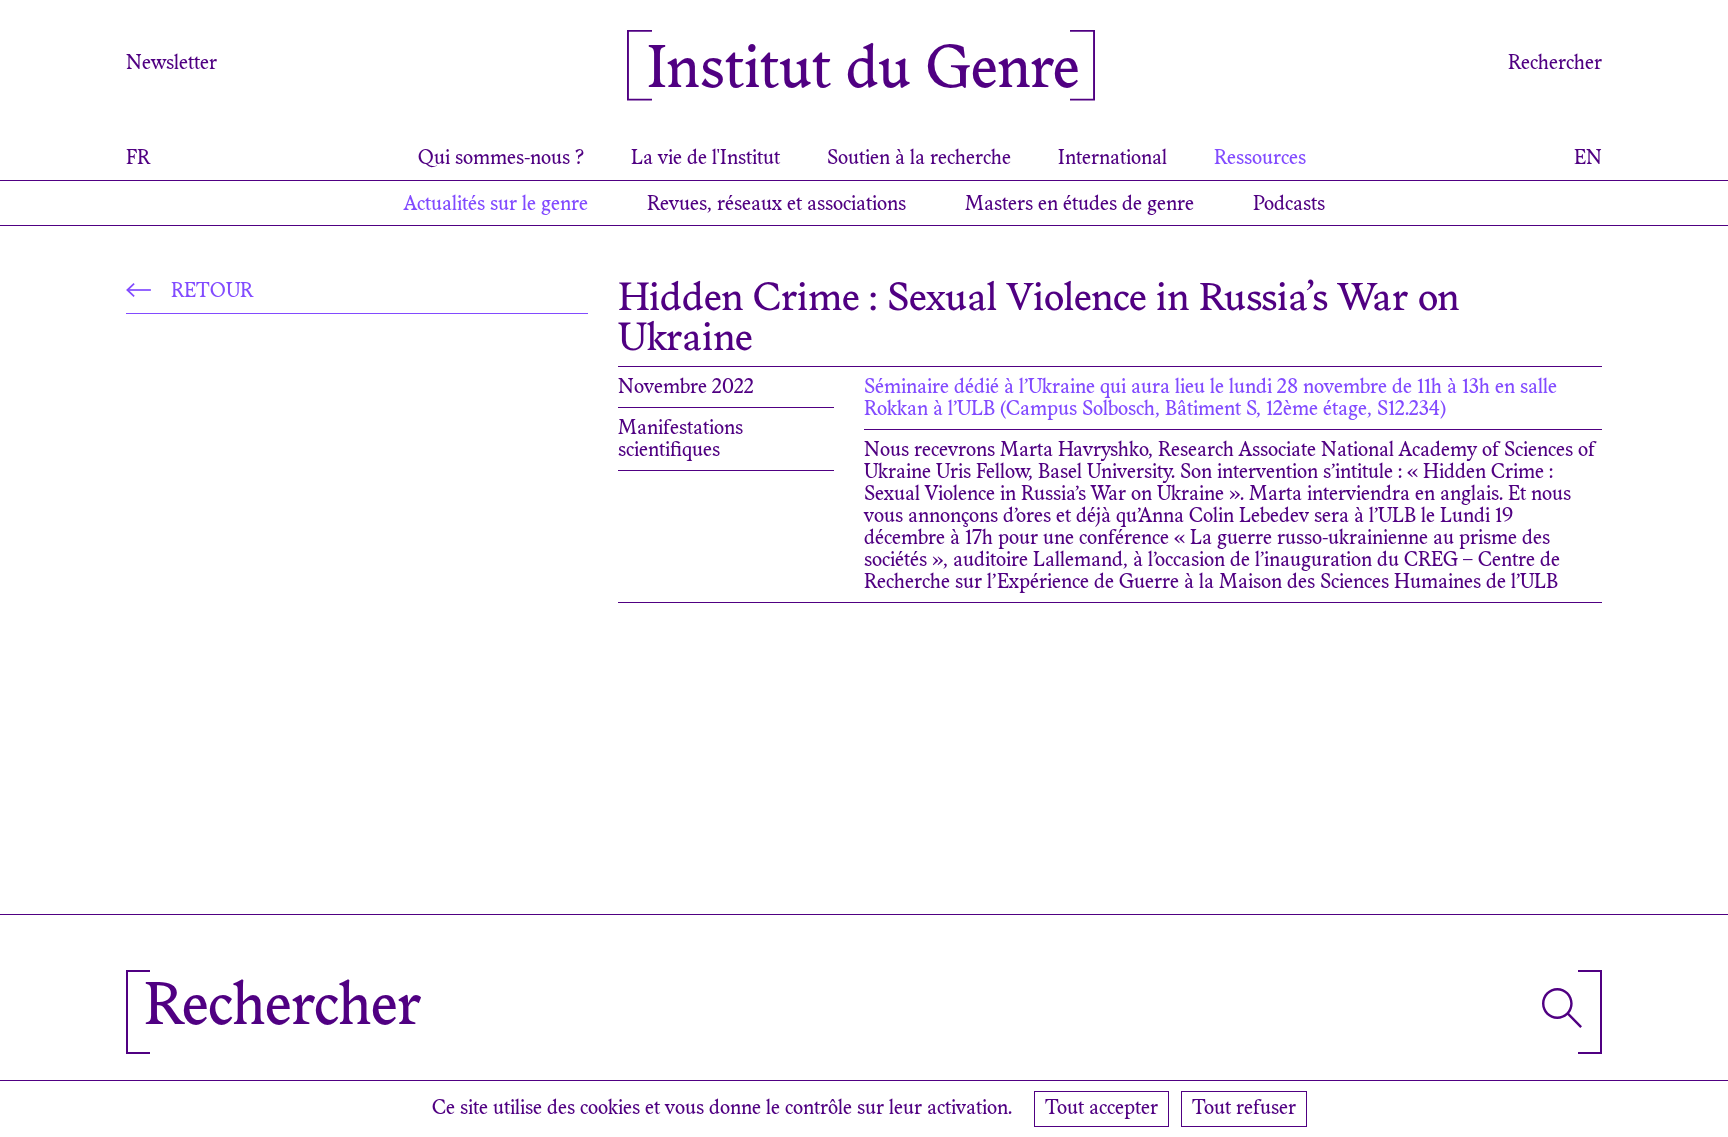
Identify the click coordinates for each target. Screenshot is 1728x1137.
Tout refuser (1244, 1109)
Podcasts (1289, 205)
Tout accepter (1101, 1109)
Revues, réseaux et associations (776, 205)
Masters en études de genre (1079, 205)
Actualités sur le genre (496, 205)
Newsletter (171, 64)
